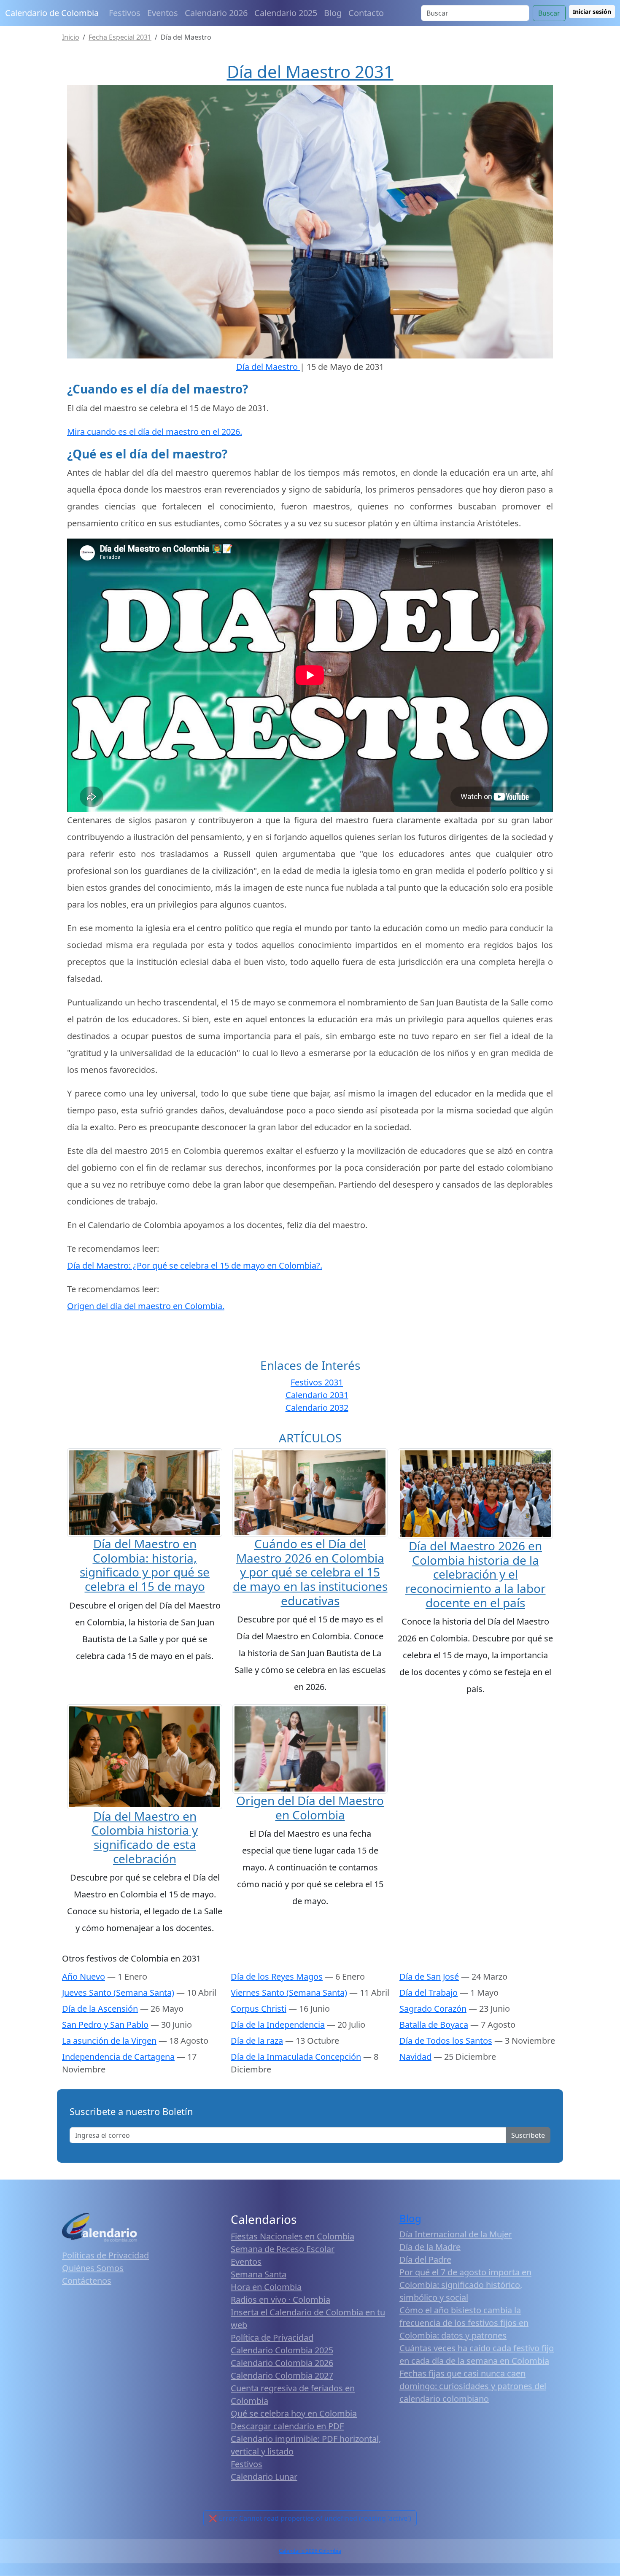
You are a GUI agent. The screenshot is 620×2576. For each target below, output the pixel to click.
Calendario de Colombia (52, 13)
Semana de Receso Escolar (283, 2249)
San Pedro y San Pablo (105, 2025)
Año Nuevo (84, 1976)
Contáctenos (87, 2281)
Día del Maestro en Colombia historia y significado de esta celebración (145, 1837)
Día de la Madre (430, 2247)
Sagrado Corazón (433, 2009)
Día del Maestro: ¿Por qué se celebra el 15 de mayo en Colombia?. (195, 1265)
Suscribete (528, 2135)
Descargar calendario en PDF (287, 2426)
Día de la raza (257, 2041)
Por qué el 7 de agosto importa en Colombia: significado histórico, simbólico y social (465, 2285)
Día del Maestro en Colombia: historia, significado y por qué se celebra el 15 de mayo (145, 1565)
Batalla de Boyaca (434, 2025)
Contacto (366, 13)
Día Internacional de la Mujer (456, 2234)
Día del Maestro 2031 (310, 71)
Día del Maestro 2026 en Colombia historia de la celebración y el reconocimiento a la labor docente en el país (476, 1574)
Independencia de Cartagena (118, 2057)
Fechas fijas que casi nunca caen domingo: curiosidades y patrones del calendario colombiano (473, 2386)
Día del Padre (425, 2259)
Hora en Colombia (266, 2287)
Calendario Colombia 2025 (282, 2350)
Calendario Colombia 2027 (282, 2375)
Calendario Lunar (264, 2477)
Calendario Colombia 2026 (282, 2363)
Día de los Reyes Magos (277, 1976)
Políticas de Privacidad (105, 2255)
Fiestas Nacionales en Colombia (292, 2236)
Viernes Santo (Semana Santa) (289, 1993)
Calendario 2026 (216, 13)
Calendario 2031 (317, 1395)
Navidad (415, 2057)
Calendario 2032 (317, 1408)
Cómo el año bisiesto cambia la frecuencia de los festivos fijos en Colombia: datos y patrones (464, 2323)
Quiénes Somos (93, 2268)
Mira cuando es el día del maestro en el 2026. (155, 432)
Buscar (549, 13)
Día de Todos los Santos (446, 2041)
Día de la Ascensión (100, 2009)
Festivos (125, 13)
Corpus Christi (259, 2009)
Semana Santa (259, 2274)
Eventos (163, 13)
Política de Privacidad (272, 2338)
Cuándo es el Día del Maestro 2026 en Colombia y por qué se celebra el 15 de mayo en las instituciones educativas (310, 1572)
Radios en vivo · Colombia (280, 2300)
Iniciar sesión (592, 12)
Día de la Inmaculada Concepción (296, 2057)
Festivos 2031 (317, 1382)
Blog (333, 13)
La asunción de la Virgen (109, 2041)
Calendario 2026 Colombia (310, 2551)
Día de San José (429, 1976)
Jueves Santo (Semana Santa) (118, 1993)
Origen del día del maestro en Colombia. (146, 1306)
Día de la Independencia (278, 2025)
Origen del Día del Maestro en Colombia (310, 1808)
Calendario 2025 (286, 13)
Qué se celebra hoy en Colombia (294, 2413)
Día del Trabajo (429, 1993)
